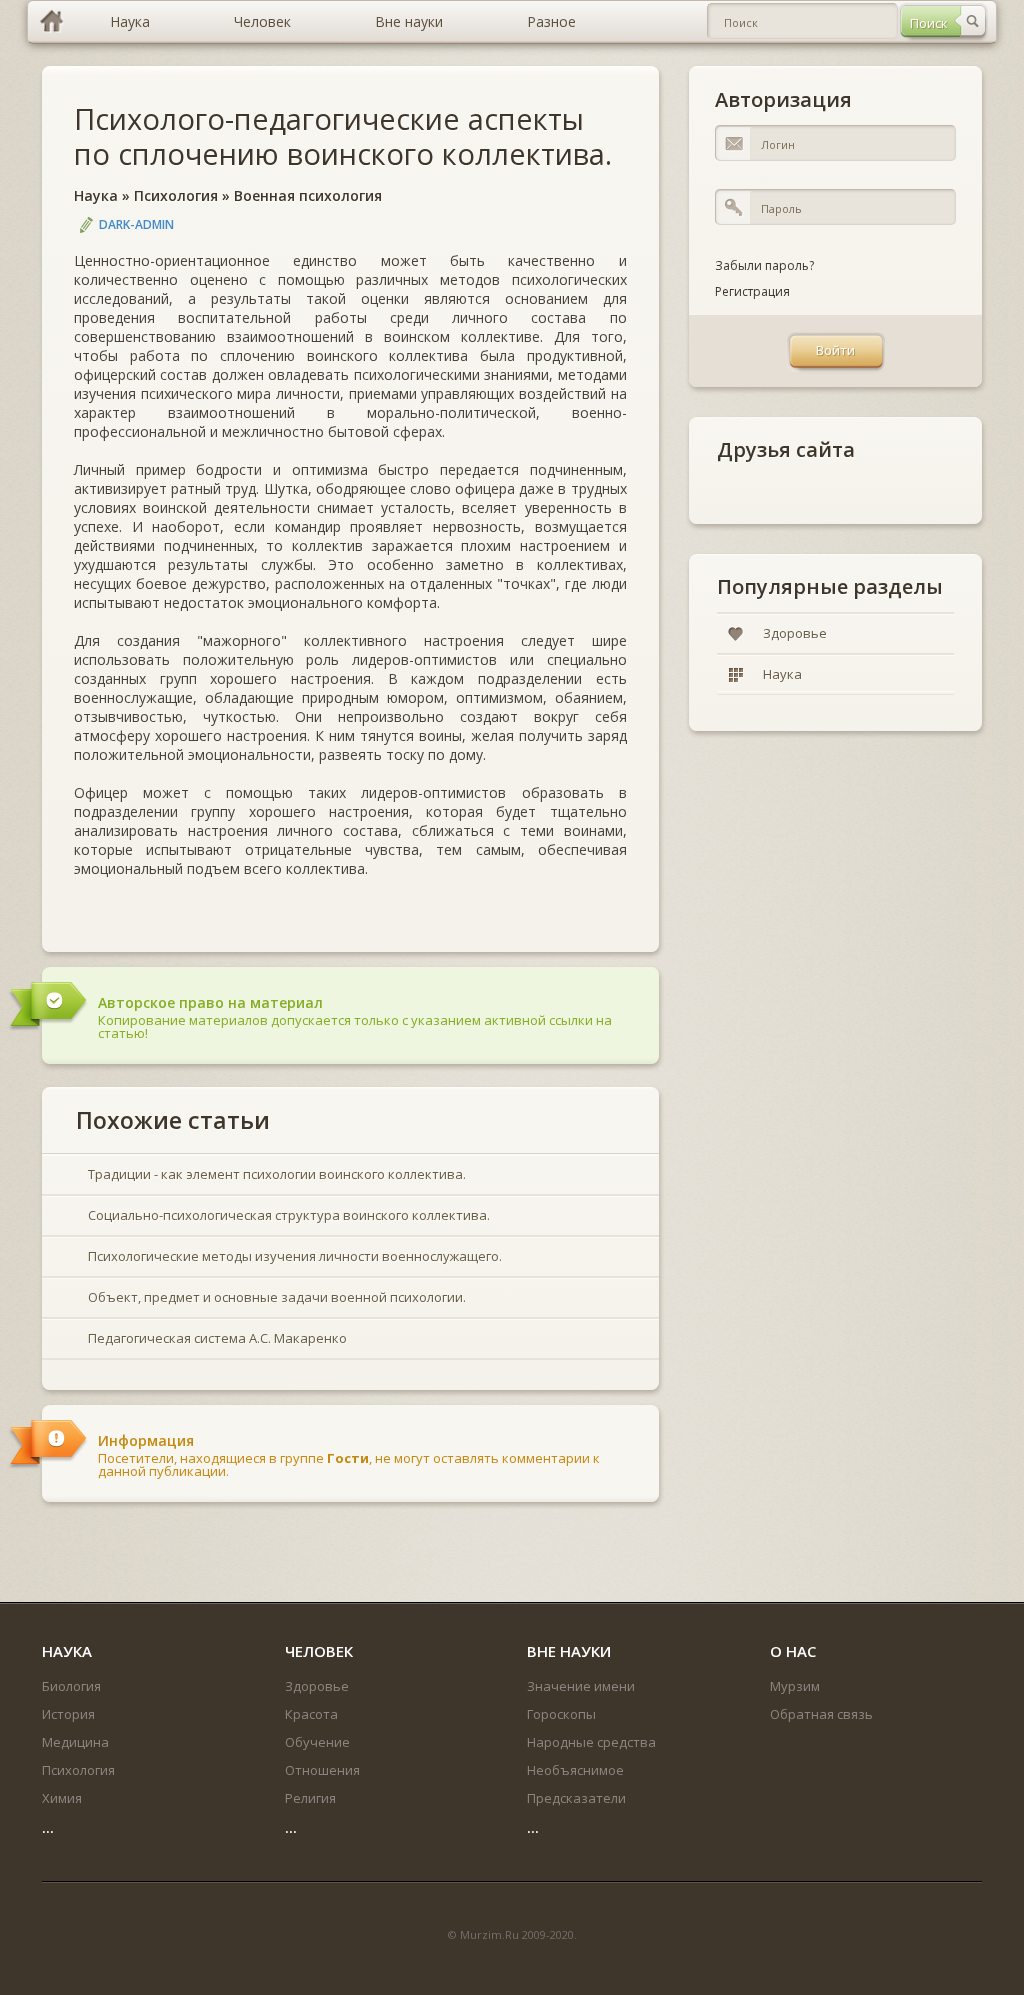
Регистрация (752, 291)
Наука (96, 195)
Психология (176, 195)
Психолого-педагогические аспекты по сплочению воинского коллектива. (343, 136)
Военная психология (308, 195)
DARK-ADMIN (136, 224)
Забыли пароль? (764, 265)
